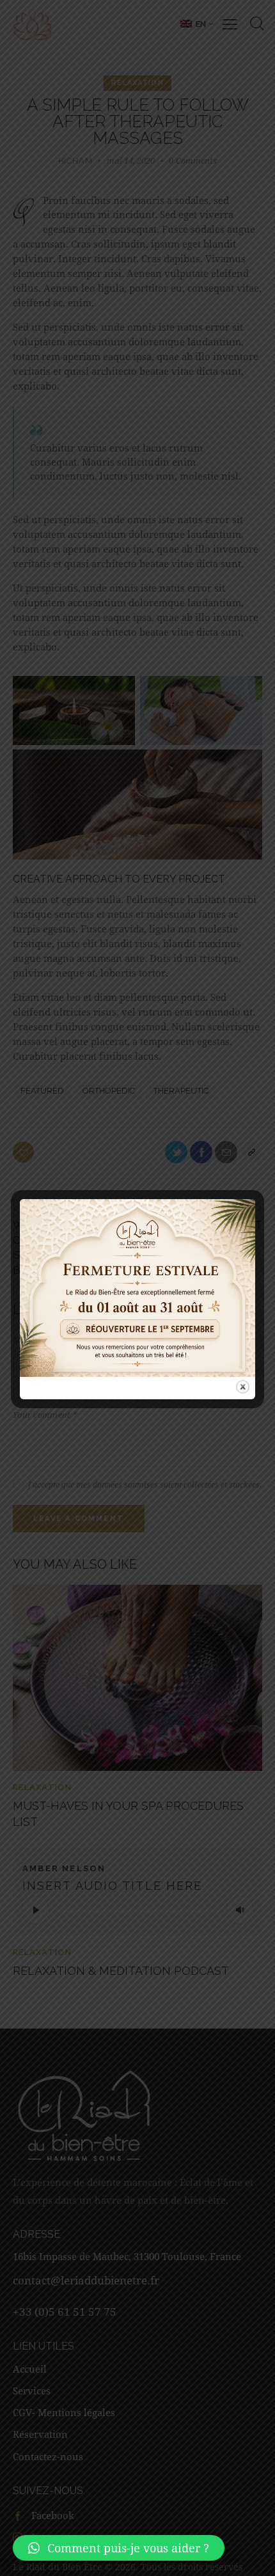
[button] (119, 2548)
